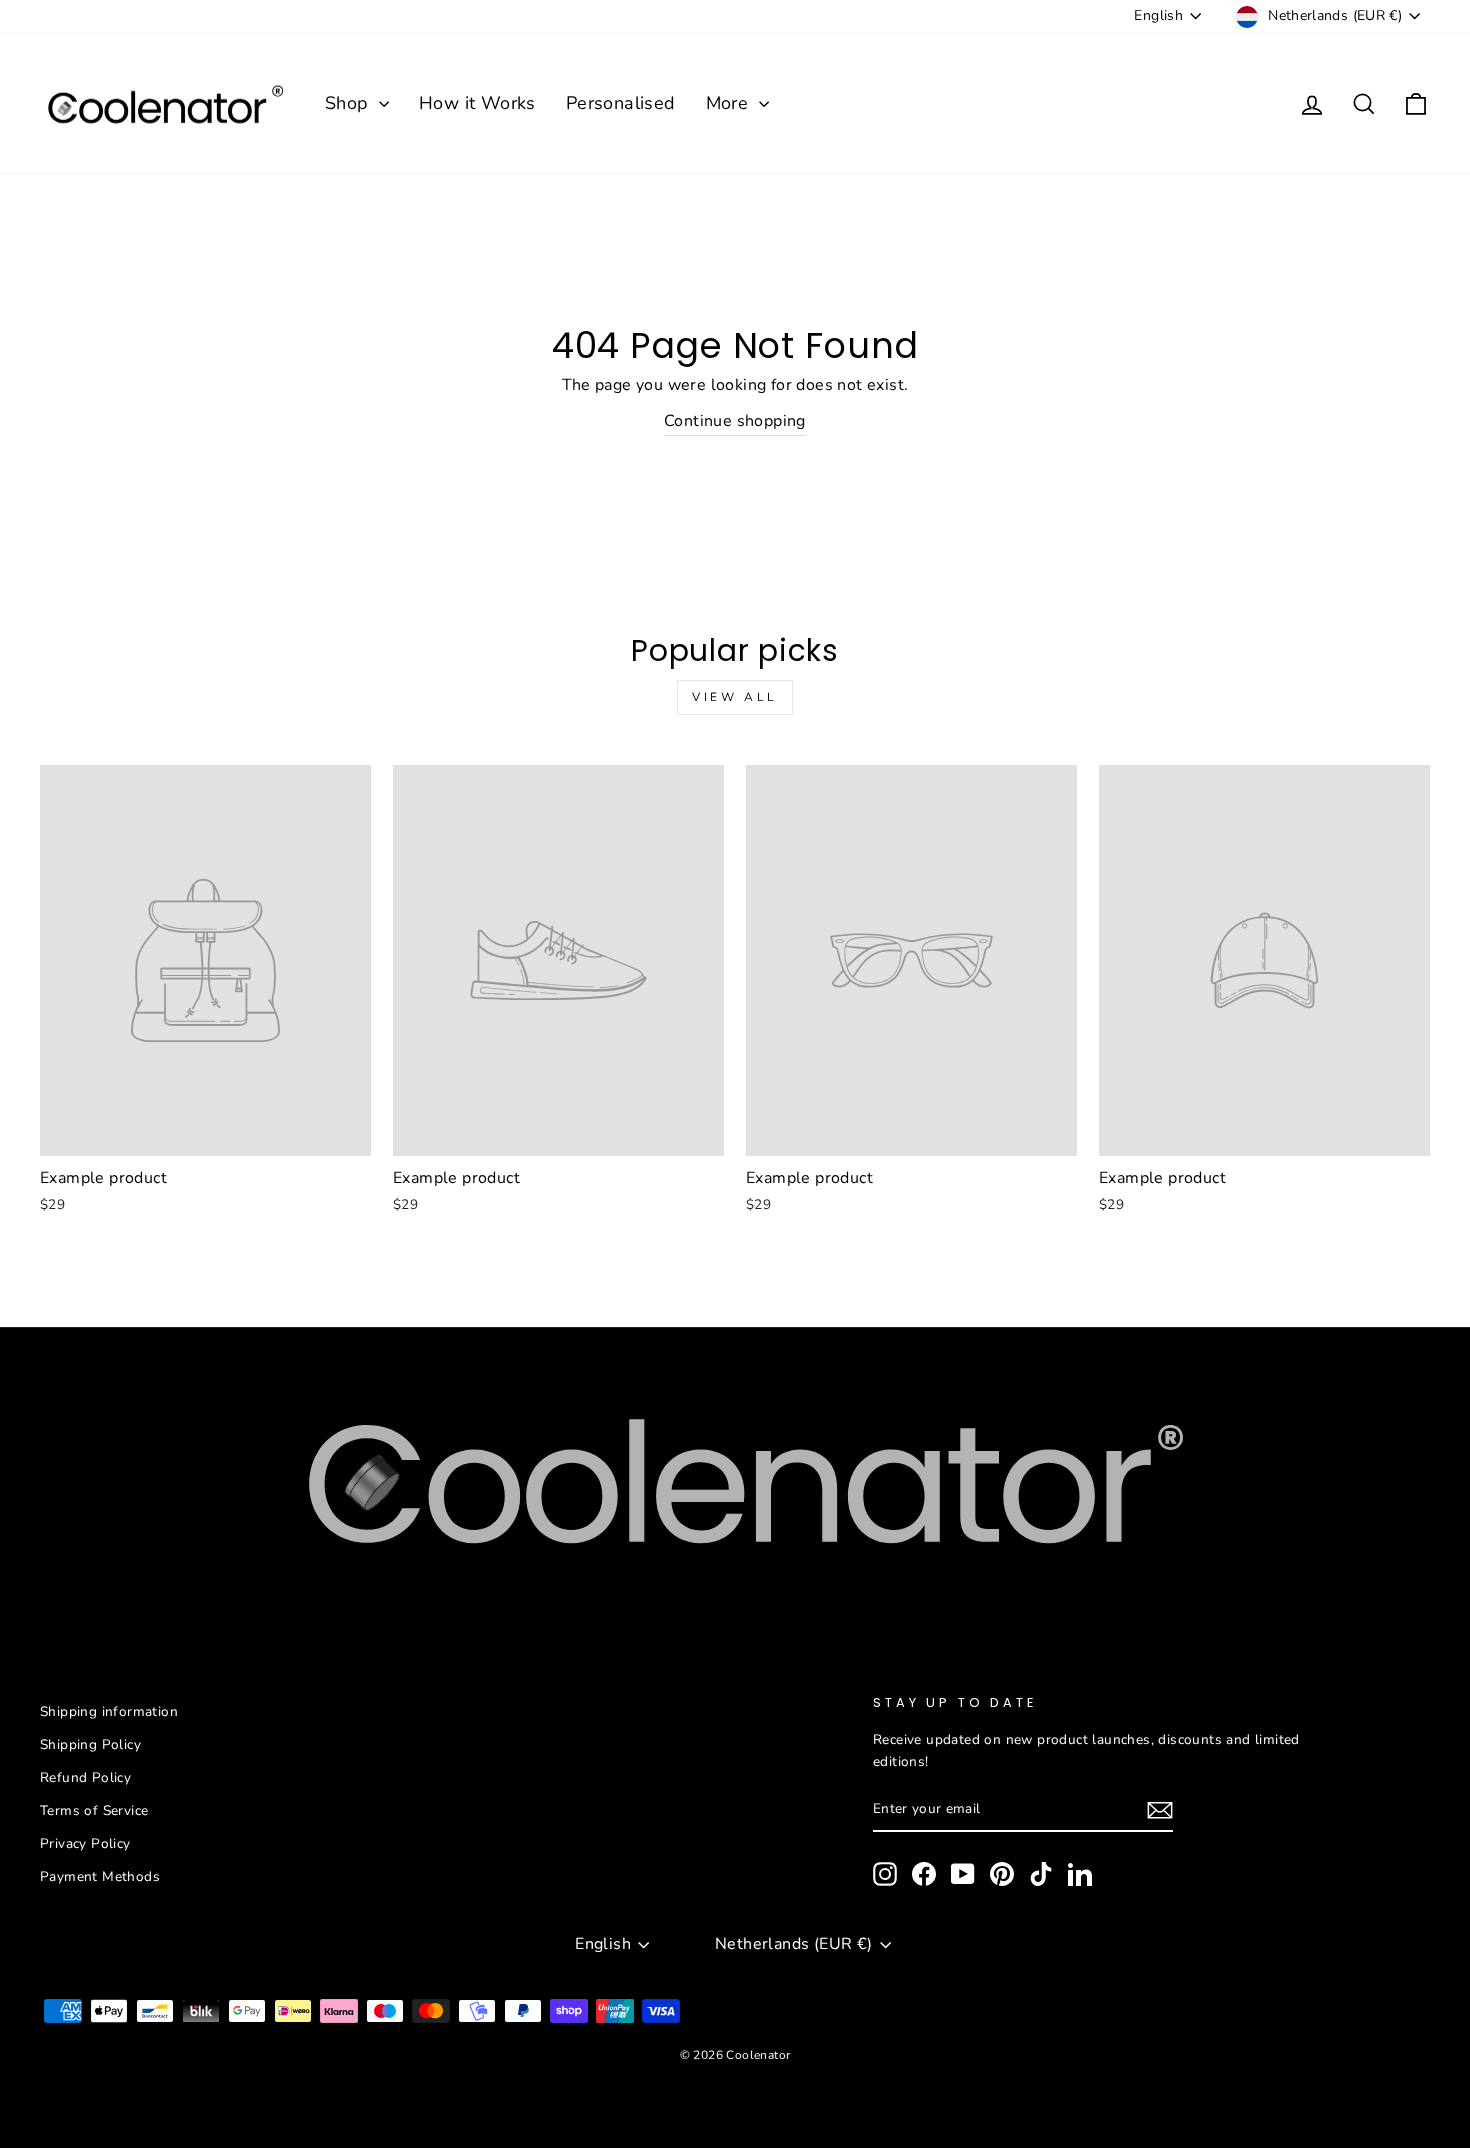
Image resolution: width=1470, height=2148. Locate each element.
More (730, 103)
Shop (349, 103)
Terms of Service (94, 1810)
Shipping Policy (90, 1744)
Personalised (621, 103)
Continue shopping (735, 421)
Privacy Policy (85, 1843)
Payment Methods (100, 1876)
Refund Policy (85, 1777)
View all (735, 697)
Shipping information (109, 1711)
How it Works (477, 103)
